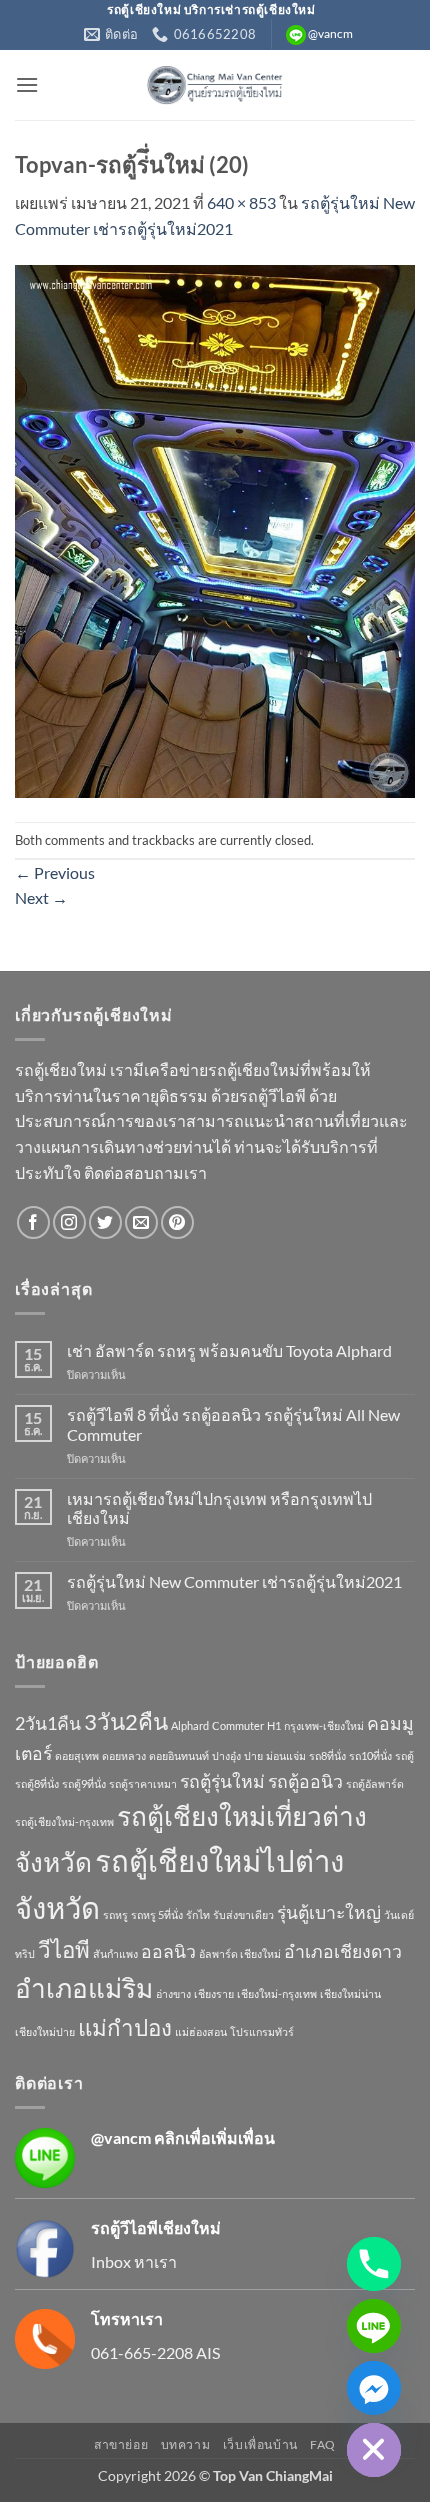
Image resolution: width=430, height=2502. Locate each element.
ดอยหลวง (124, 1755)
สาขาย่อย (121, 2444)
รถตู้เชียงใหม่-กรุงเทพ (64, 1821)
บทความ (186, 2444)
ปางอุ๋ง (226, 1755)
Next (41, 897)
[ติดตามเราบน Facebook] (33, 1222)
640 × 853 (241, 202)
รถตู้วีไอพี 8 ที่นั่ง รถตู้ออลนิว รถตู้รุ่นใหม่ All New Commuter (233, 1424)
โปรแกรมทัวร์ (262, 2031)
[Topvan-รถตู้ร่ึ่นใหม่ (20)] (215, 529)
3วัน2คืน (126, 1721)
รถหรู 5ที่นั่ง (157, 1914)
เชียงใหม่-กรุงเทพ (277, 1993)
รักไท (198, 1914)
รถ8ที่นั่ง (327, 1755)
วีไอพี (64, 1949)
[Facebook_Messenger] (374, 2388)
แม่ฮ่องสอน (201, 2031)
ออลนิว (168, 1951)
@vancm (121, 2137)
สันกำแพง (115, 1953)
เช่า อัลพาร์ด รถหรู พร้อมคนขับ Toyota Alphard (229, 1350)
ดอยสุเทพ (77, 1755)
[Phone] (374, 2264)
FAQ (323, 2444)
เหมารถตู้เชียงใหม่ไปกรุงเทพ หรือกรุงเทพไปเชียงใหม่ (219, 1508)
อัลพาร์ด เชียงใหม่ (240, 1953)
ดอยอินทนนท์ (179, 1755)
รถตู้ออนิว (305, 1781)
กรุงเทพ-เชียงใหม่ (324, 1725)
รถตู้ (404, 1755)
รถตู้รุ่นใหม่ (222, 1781)
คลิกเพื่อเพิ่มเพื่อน (214, 2137)
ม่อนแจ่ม (286, 1755)
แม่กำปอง (125, 2027)
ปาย (253, 1755)
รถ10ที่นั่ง (370, 1755)
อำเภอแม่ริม (84, 1988)
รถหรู (115, 1914)
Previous (55, 872)
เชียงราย (214, 1993)
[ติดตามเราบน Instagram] (69, 1222)
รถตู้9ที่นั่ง (84, 1783)
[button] (27, 84)
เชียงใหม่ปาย (45, 2031)
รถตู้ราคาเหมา (143, 1783)
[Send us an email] (141, 1222)
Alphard (190, 1725)
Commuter (238, 1725)
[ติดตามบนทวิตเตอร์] (105, 1222)
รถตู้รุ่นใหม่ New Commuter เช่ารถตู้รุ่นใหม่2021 (234, 1581)
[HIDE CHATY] (374, 2450)
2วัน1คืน (48, 1723)
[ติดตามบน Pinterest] (177, 1222)
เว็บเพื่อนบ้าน (260, 2444)
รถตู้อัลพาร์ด (375, 1783)
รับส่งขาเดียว (243, 1914)
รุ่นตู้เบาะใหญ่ (329, 1912)
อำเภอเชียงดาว (343, 1951)
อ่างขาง (173, 1993)
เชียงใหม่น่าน (350, 1993)
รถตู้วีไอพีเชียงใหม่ (156, 2227)
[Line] (374, 2326)
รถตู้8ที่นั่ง (37, 1783)
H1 (274, 1725)
